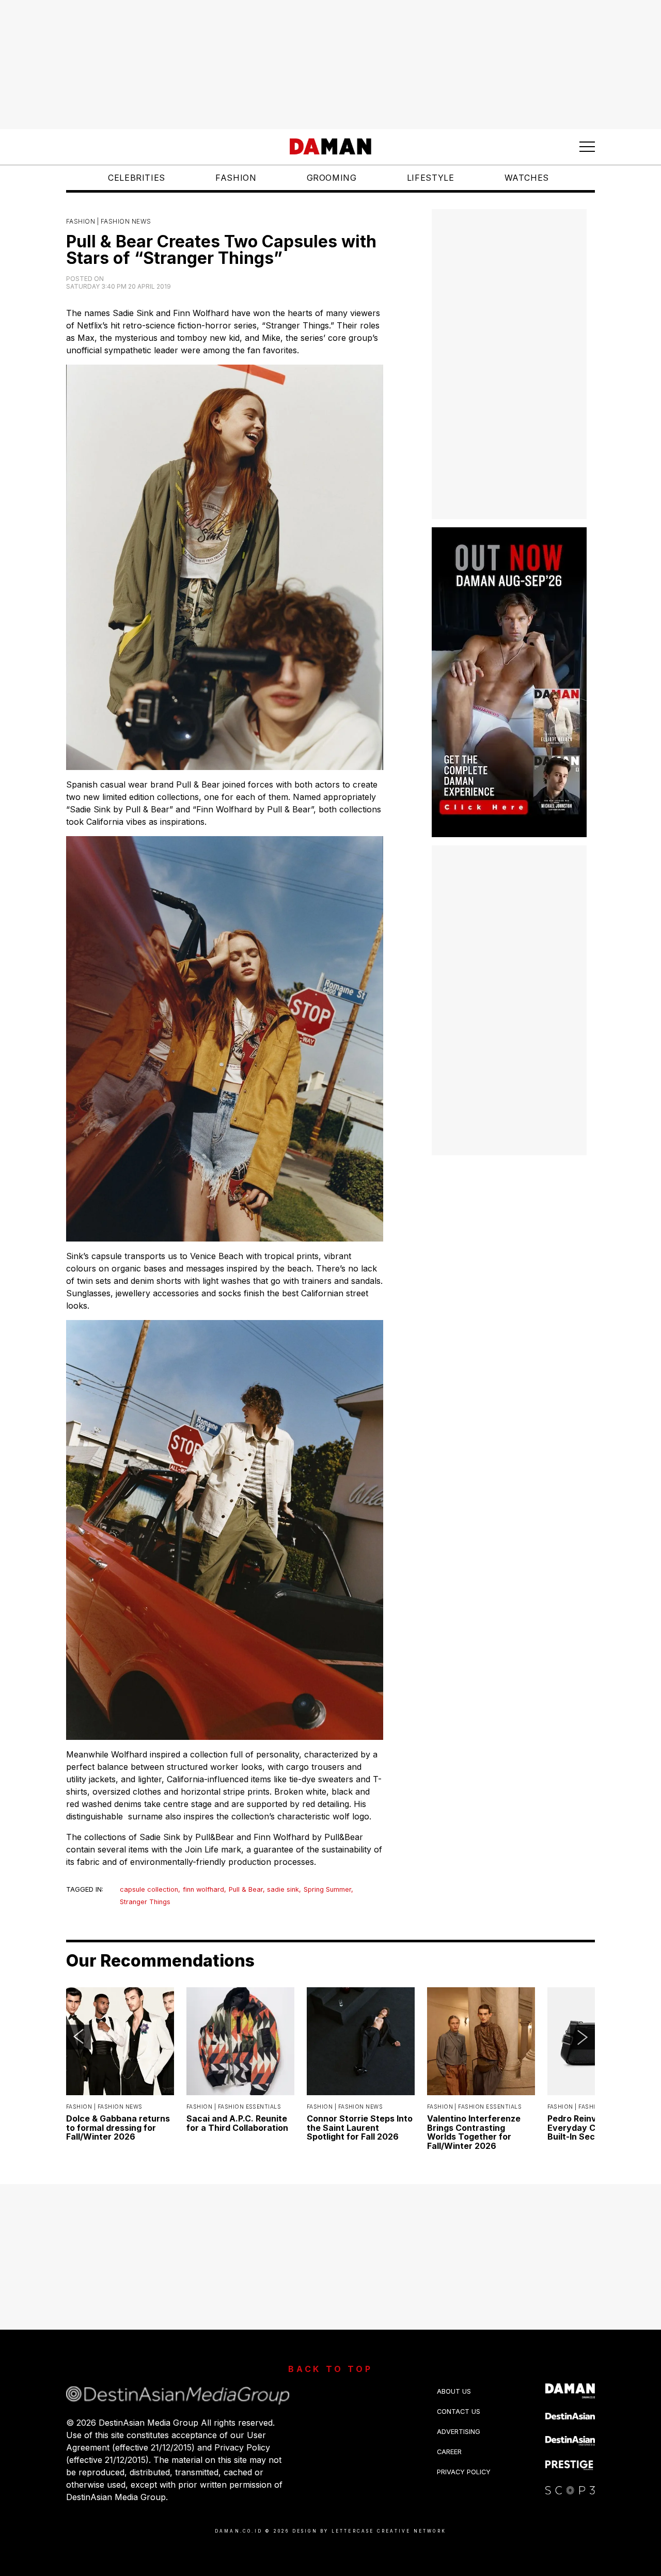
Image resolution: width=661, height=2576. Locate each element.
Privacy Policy (464, 2472)
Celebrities (137, 178)
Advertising (459, 2432)
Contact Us (459, 2412)
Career (449, 2452)
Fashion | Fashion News (109, 221)
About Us (454, 2391)
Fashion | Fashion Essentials (234, 2107)
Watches (527, 178)
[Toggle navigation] (587, 147)
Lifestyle (431, 178)
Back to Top (330, 2369)
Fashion (236, 178)
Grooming (332, 178)
